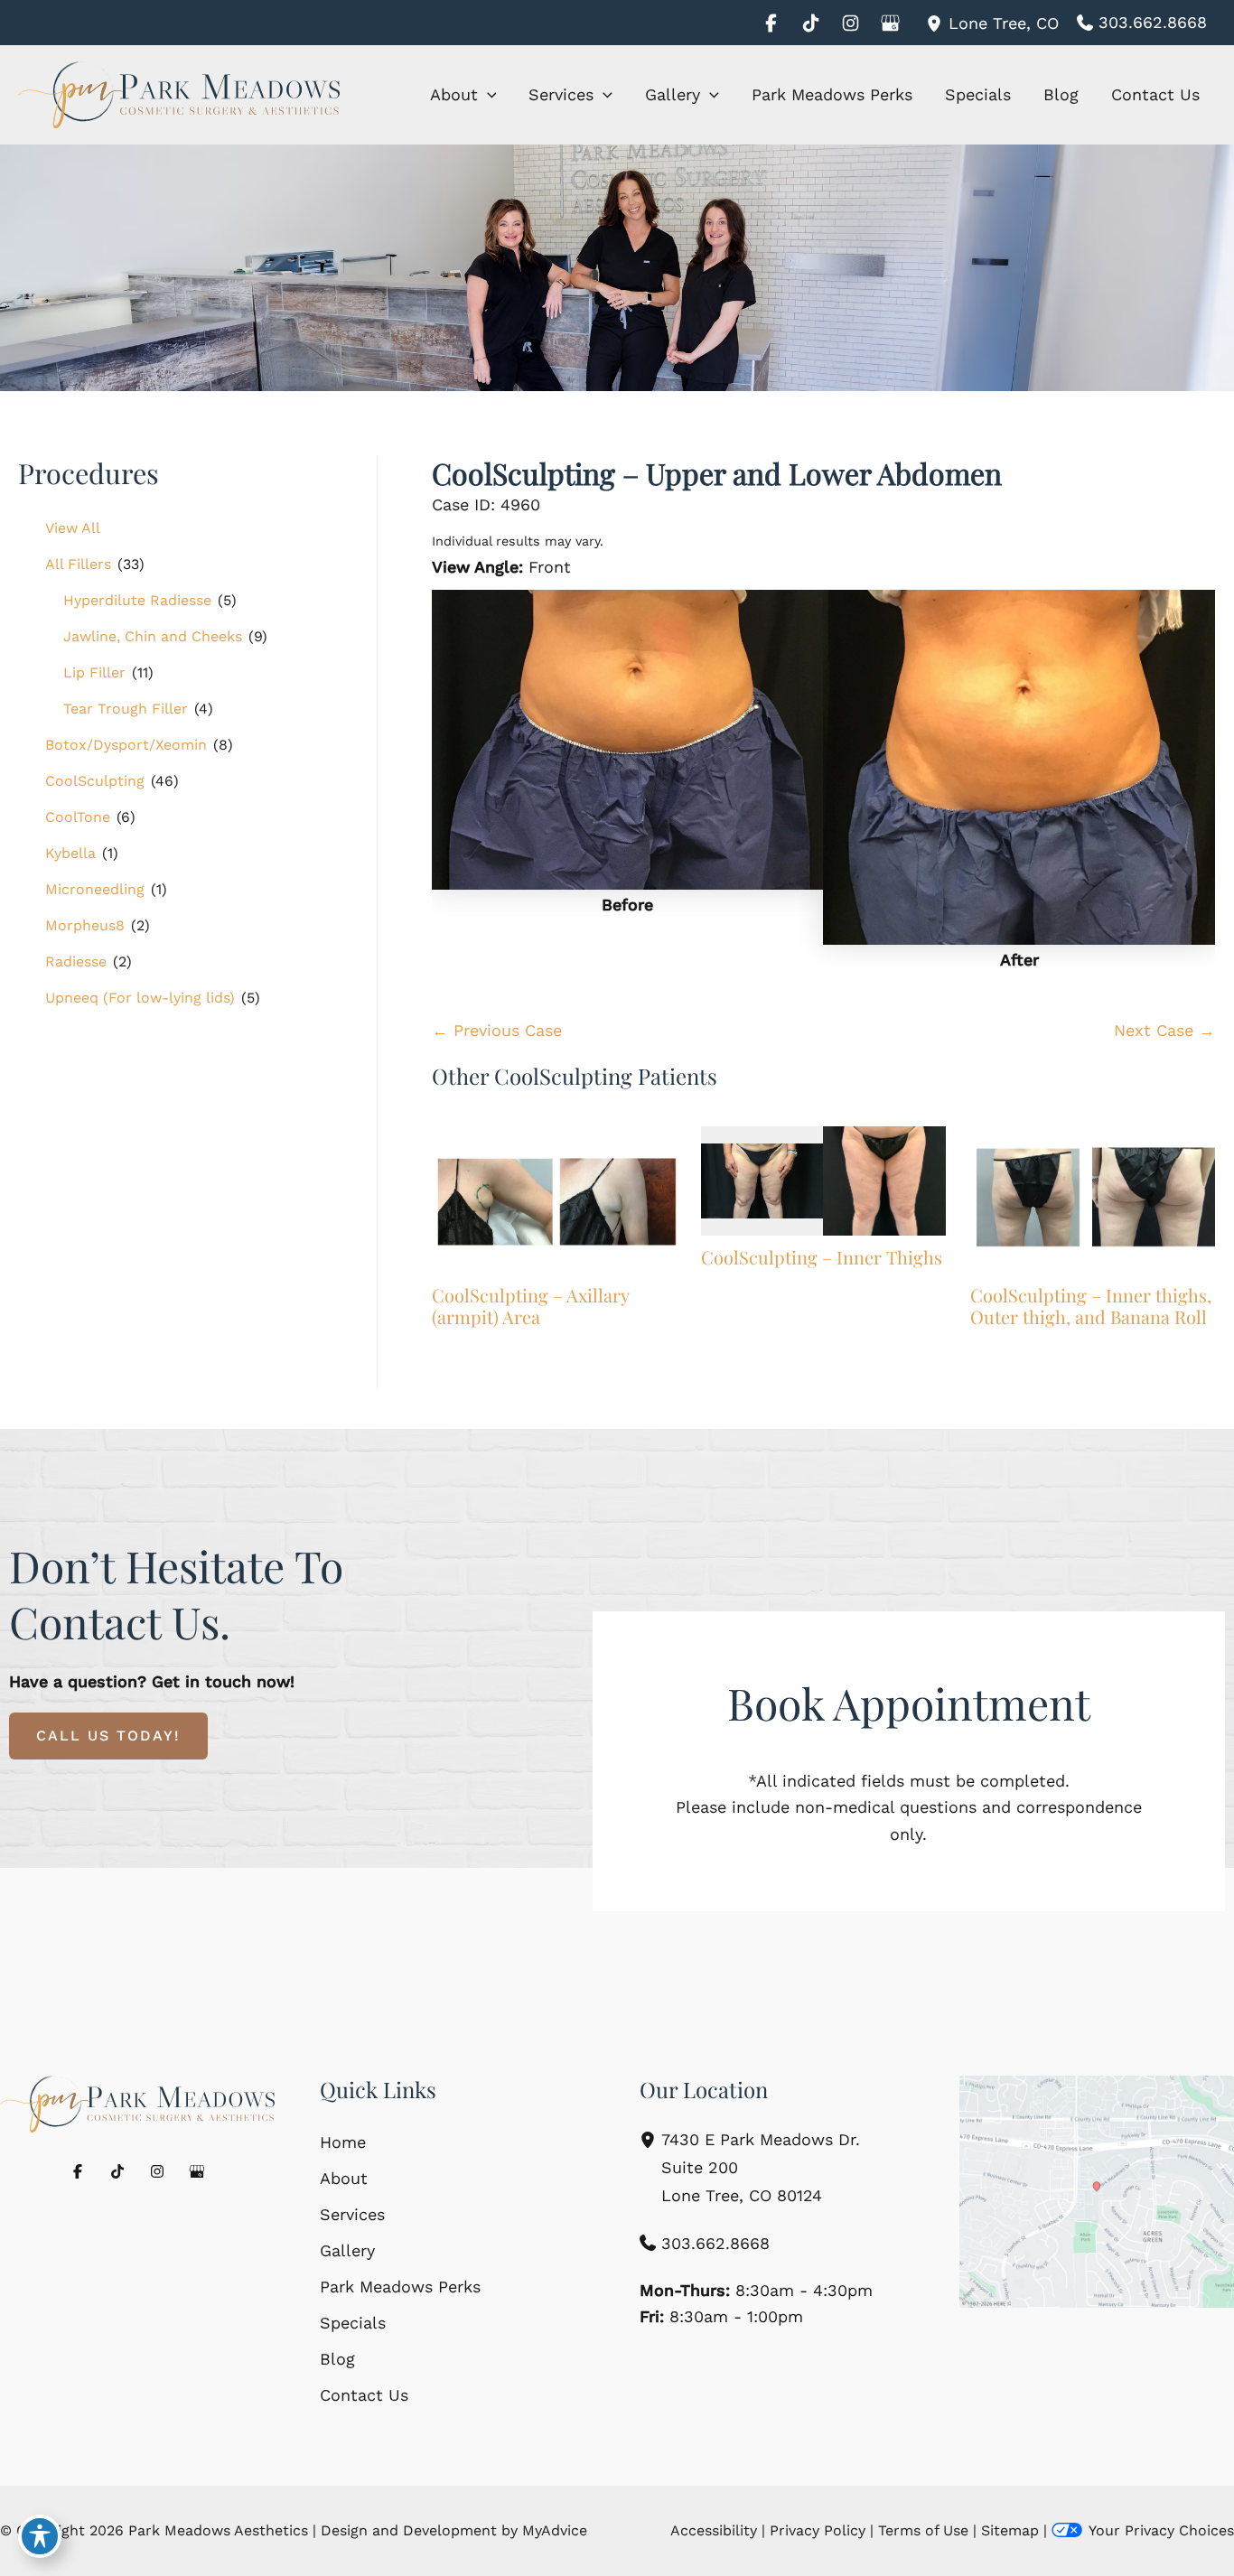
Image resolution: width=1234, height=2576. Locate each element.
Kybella (70, 853)
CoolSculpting (95, 781)
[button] (487, 95)
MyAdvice (555, 2530)
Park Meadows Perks (400, 2287)
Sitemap (1010, 2530)
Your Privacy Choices (1161, 2530)
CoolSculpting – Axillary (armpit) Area (530, 1306)
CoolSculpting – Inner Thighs (822, 1257)
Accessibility (714, 2530)
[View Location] (937, 22)
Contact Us (364, 2395)
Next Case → (1164, 1030)
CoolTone (78, 817)
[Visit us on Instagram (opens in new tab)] (850, 23)
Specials (353, 2323)
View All (73, 528)
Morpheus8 (85, 925)
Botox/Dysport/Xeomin (126, 745)
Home (343, 2142)
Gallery (347, 2250)
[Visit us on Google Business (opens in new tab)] (890, 23)
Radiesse (76, 961)
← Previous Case (497, 1030)
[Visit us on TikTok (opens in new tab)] (810, 23)
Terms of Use (923, 2530)
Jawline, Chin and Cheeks (153, 636)
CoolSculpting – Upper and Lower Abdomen (717, 473)
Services (352, 2214)
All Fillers (78, 564)
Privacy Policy (818, 2530)
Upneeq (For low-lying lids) (140, 998)
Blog (337, 2359)
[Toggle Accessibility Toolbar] (40, 2536)
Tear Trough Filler (126, 709)
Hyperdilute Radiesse (137, 600)
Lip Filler (94, 672)
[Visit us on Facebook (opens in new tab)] (771, 23)
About (344, 2178)
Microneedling (95, 889)
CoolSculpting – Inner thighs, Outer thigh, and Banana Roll (1091, 1306)
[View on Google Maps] (1097, 2192)
